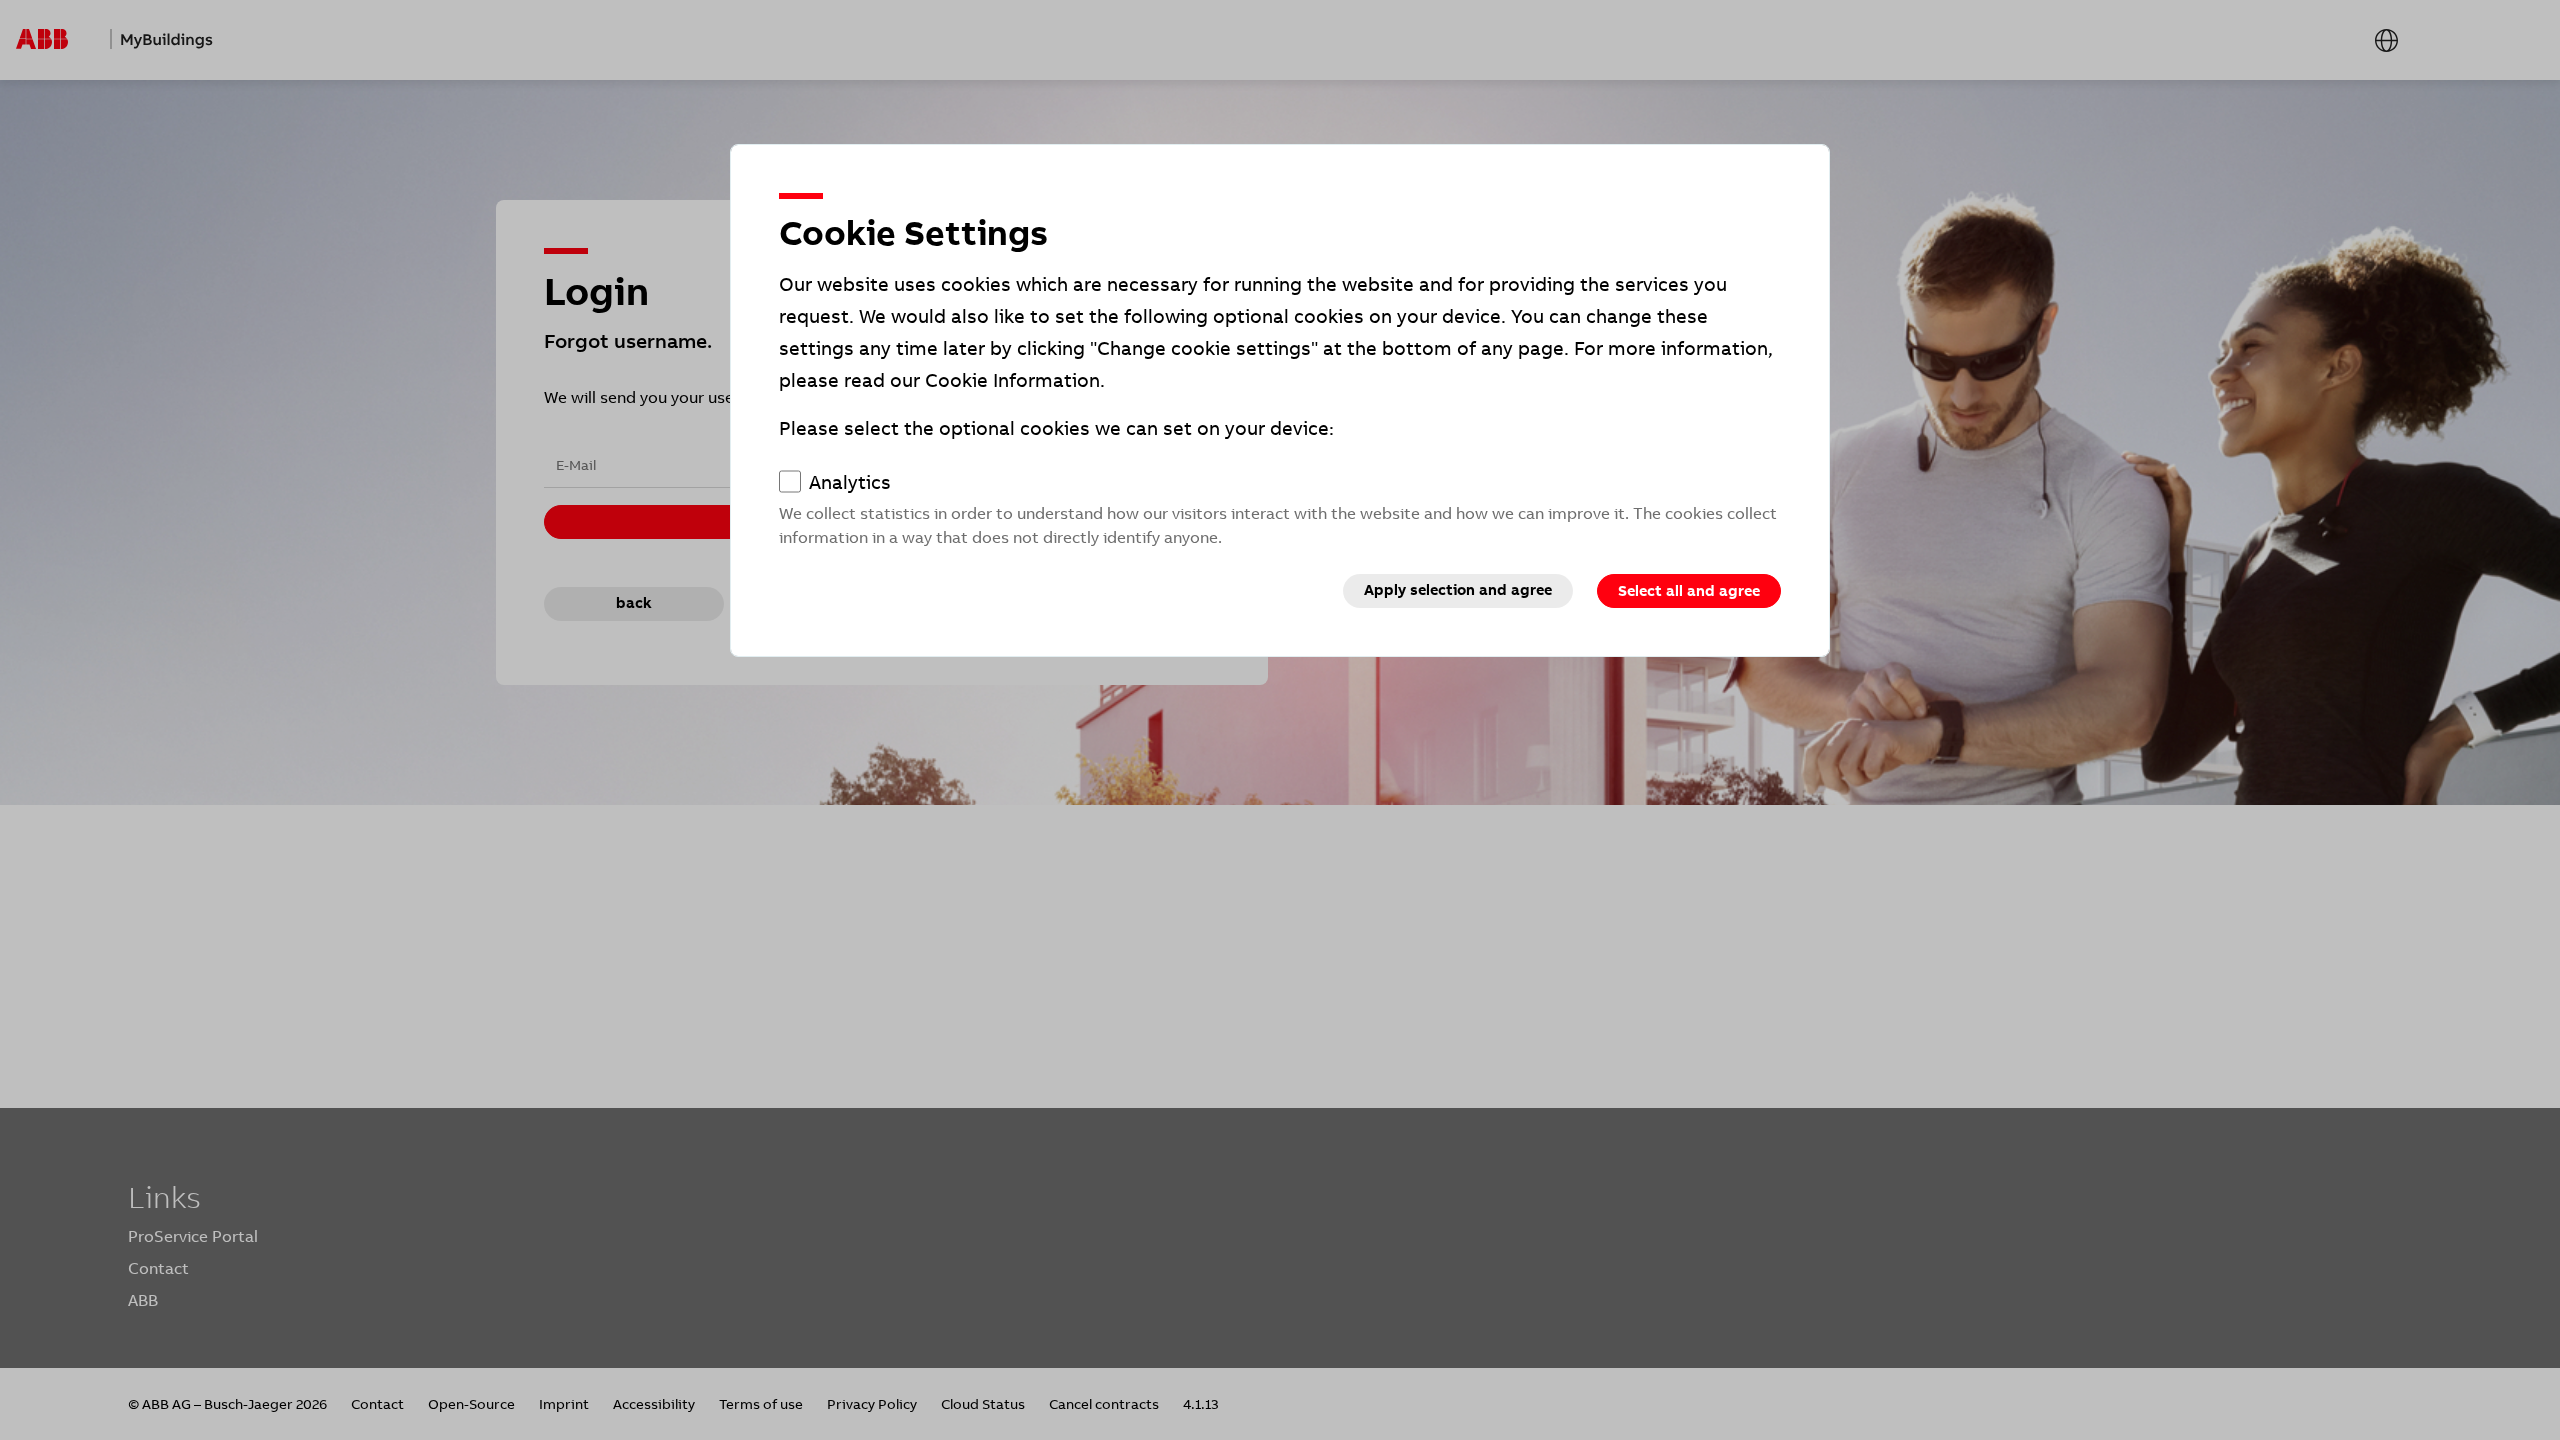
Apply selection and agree (1458, 590)
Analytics (850, 483)
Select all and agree (1689, 591)
